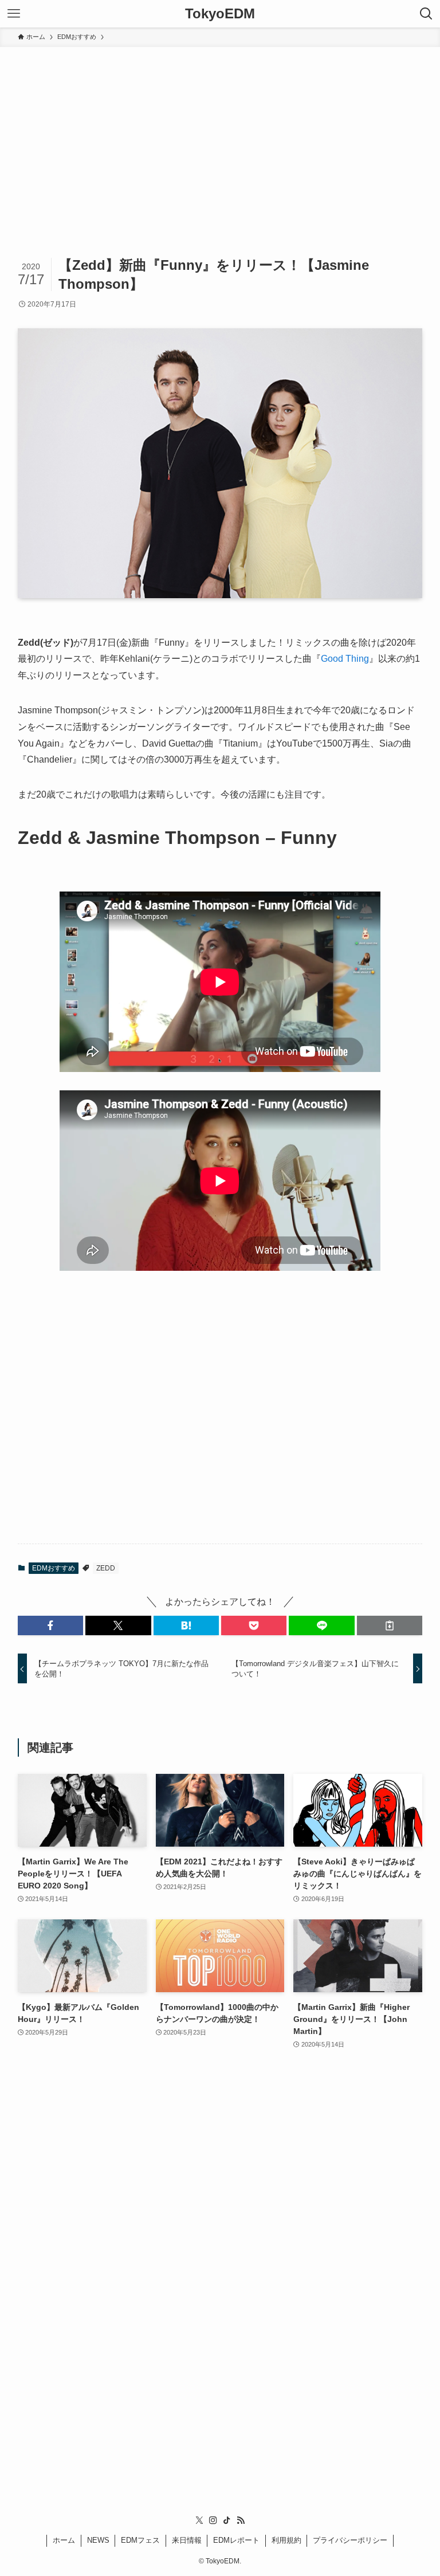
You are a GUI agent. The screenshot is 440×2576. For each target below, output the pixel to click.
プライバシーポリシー (350, 2540)
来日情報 (187, 2540)
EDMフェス (140, 2540)
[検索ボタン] (426, 14)
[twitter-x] (199, 2520)
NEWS (98, 2540)
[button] (50, 1625)
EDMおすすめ (54, 1568)
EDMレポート (236, 2540)
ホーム (64, 2540)
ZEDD (106, 1568)
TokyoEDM (220, 14)
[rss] (241, 2520)
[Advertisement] (220, 133)
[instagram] (213, 2520)
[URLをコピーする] (390, 1625)
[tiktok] (227, 2520)
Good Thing (345, 659)
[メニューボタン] (14, 14)
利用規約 (286, 2540)
